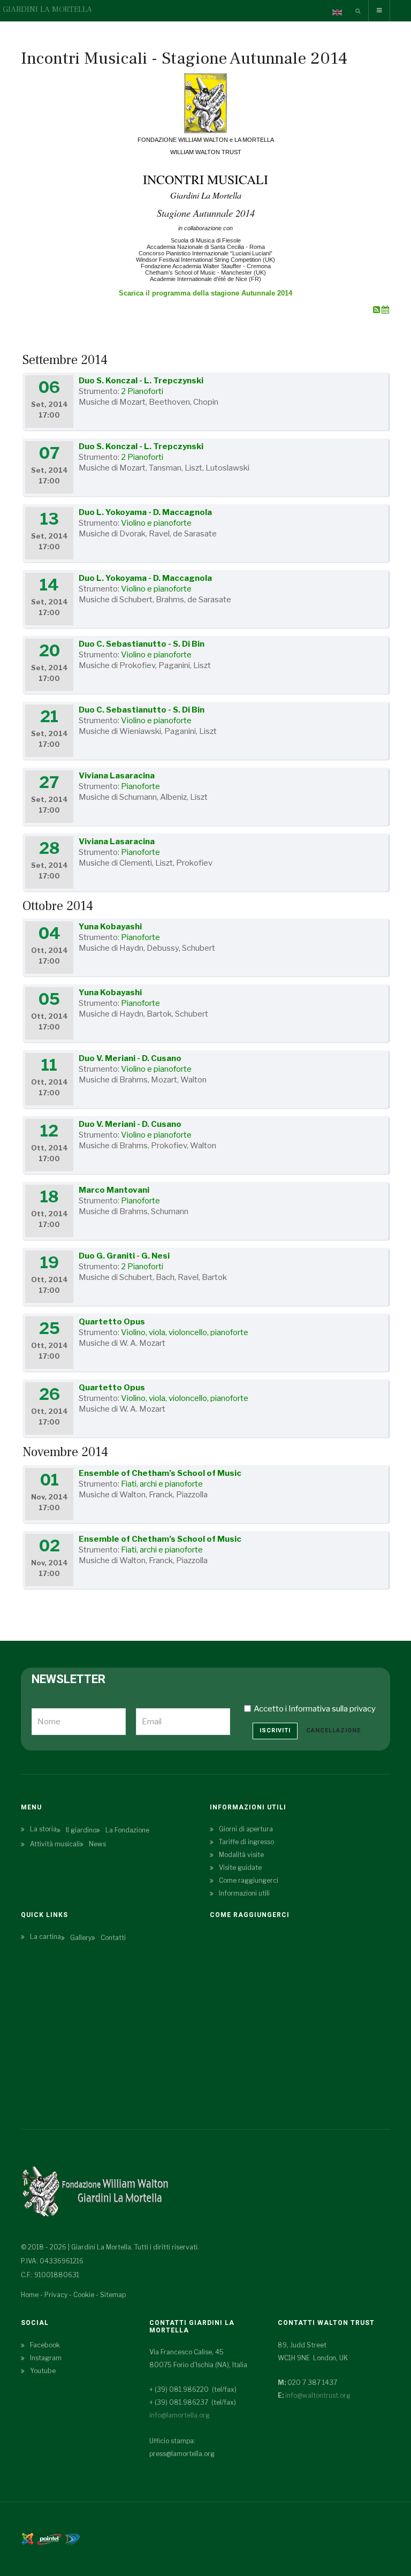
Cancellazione (333, 1730)
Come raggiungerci (249, 1880)
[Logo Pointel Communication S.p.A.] (49, 2538)
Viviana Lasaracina (117, 776)
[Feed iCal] (385, 310)
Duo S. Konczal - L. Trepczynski (141, 381)
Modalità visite (241, 1855)
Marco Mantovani (114, 1190)
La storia (43, 1829)
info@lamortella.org (180, 2415)
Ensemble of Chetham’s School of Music (160, 1473)
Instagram (46, 2358)
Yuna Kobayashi (110, 927)
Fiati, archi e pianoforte (162, 1484)
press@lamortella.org (182, 2454)
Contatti (113, 1938)
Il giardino (81, 1830)
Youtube (43, 2371)
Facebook (45, 2345)
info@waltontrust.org (318, 2395)
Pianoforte (140, 786)
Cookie (84, 2295)
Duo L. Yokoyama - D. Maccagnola (145, 512)
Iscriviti (275, 1730)
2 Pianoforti (142, 391)
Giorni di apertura (246, 1829)
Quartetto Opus (112, 1322)
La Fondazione (127, 1830)
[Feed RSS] (377, 310)
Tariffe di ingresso (246, 1842)
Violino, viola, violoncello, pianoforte (185, 1332)
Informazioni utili (244, 1893)
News (97, 1844)
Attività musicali (55, 1844)
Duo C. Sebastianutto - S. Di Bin (142, 644)
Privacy (56, 2295)
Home (30, 2295)
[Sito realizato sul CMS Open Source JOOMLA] (28, 2538)
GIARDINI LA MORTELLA (47, 9)
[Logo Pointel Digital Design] (72, 2538)
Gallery (81, 1938)
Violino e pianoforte (156, 523)
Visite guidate (240, 1867)
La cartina (45, 1937)
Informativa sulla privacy (332, 1709)
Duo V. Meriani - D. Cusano (130, 1058)
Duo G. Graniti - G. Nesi (124, 1256)
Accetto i (315, 1709)
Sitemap (113, 2295)
